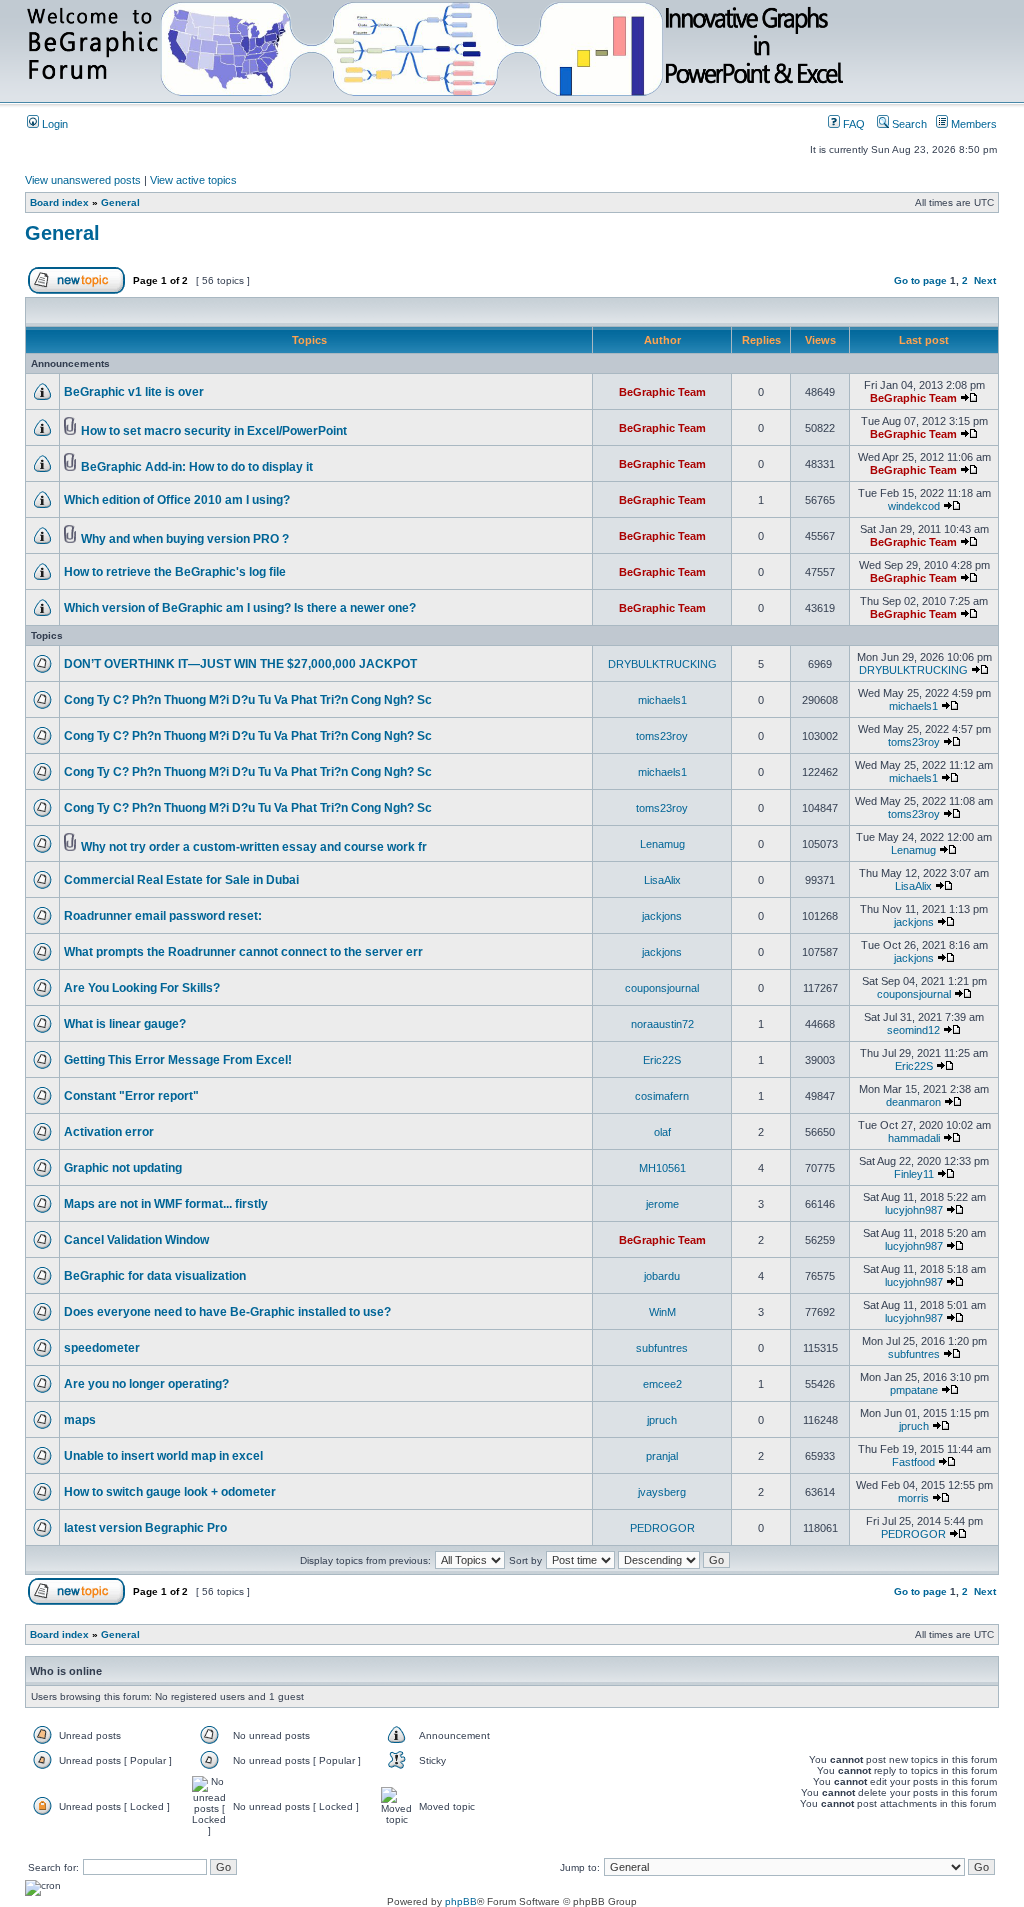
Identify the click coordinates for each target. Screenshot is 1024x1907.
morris (913, 1498)
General (120, 202)
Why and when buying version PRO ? (185, 539)
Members (972, 124)
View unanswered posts (83, 180)
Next (985, 280)
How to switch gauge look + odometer (170, 1492)
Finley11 (914, 1174)
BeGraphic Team (662, 392)
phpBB (461, 1901)
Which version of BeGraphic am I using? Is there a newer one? (240, 608)
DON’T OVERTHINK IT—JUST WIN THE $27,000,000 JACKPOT (240, 664)
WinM (662, 1312)
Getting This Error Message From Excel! (178, 1060)
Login (53, 124)
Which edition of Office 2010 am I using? (177, 500)
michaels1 (662, 700)
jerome (662, 1204)
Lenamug (662, 844)
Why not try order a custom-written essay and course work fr (254, 847)
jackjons (662, 916)
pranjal (662, 1456)
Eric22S (662, 1060)
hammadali (914, 1138)
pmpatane (914, 1390)
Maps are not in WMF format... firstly (166, 1204)
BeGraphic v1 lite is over (134, 392)
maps (80, 1420)
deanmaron (913, 1102)
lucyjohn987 (914, 1210)
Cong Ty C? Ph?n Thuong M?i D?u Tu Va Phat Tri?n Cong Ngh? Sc (248, 700)
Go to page (920, 280)
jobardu (662, 1276)
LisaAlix (662, 880)
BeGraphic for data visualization (155, 1276)
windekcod (914, 506)
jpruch (662, 1420)
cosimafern (662, 1096)
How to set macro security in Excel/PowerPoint (214, 431)
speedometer (102, 1348)
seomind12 (913, 1030)
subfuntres (662, 1348)
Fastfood (913, 1462)
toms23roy (662, 736)
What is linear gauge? (125, 1024)
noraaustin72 (662, 1024)
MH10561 (662, 1168)
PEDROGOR (662, 1528)
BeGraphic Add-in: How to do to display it (197, 467)
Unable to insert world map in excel (163, 1456)
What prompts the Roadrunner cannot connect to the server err (243, 952)
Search (908, 124)
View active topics (193, 180)
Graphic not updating (123, 1168)
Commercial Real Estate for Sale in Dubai (181, 880)
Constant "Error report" (131, 1096)
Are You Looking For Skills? (142, 988)
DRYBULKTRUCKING (662, 664)
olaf (662, 1132)
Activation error (109, 1132)
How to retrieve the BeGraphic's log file (175, 572)
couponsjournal (662, 988)
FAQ (852, 124)
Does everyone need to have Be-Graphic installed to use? (227, 1312)
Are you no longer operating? (146, 1384)
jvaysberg (662, 1492)
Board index (59, 202)
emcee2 (662, 1384)
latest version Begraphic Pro (145, 1528)
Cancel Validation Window (136, 1240)
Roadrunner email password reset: (163, 916)
